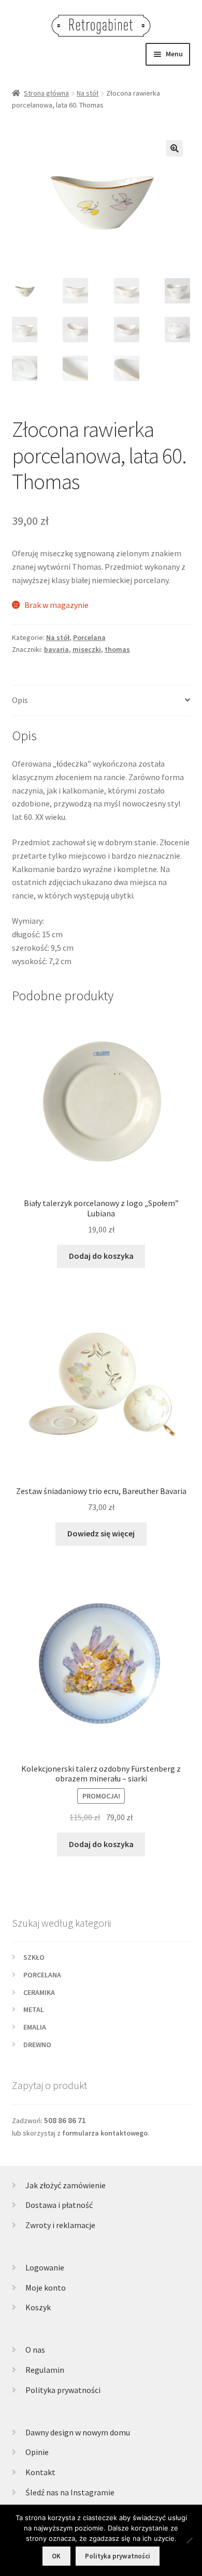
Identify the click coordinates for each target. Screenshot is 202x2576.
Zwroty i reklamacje (60, 2225)
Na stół (88, 93)
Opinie (37, 2452)
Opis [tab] (20, 700)
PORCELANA (42, 1975)
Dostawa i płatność (59, 2205)
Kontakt (40, 2472)
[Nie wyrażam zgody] (189, 2540)
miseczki (87, 649)
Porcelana (89, 637)
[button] (175, 148)
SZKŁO (34, 1957)
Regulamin (45, 2370)
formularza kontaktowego (105, 2133)
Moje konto (46, 2288)
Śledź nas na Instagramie (70, 2492)
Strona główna (46, 93)
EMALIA (35, 2027)
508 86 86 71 (65, 2120)
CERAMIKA (39, 1992)
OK (56, 2556)
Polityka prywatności (63, 2390)
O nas (35, 2350)
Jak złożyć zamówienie (66, 2185)
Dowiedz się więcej (101, 1533)
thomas (117, 649)
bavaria (56, 649)
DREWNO (37, 2045)
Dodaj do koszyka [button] (101, 1256)
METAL (34, 2009)
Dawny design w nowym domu (78, 2432)
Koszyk (38, 2307)
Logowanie (45, 2267)
